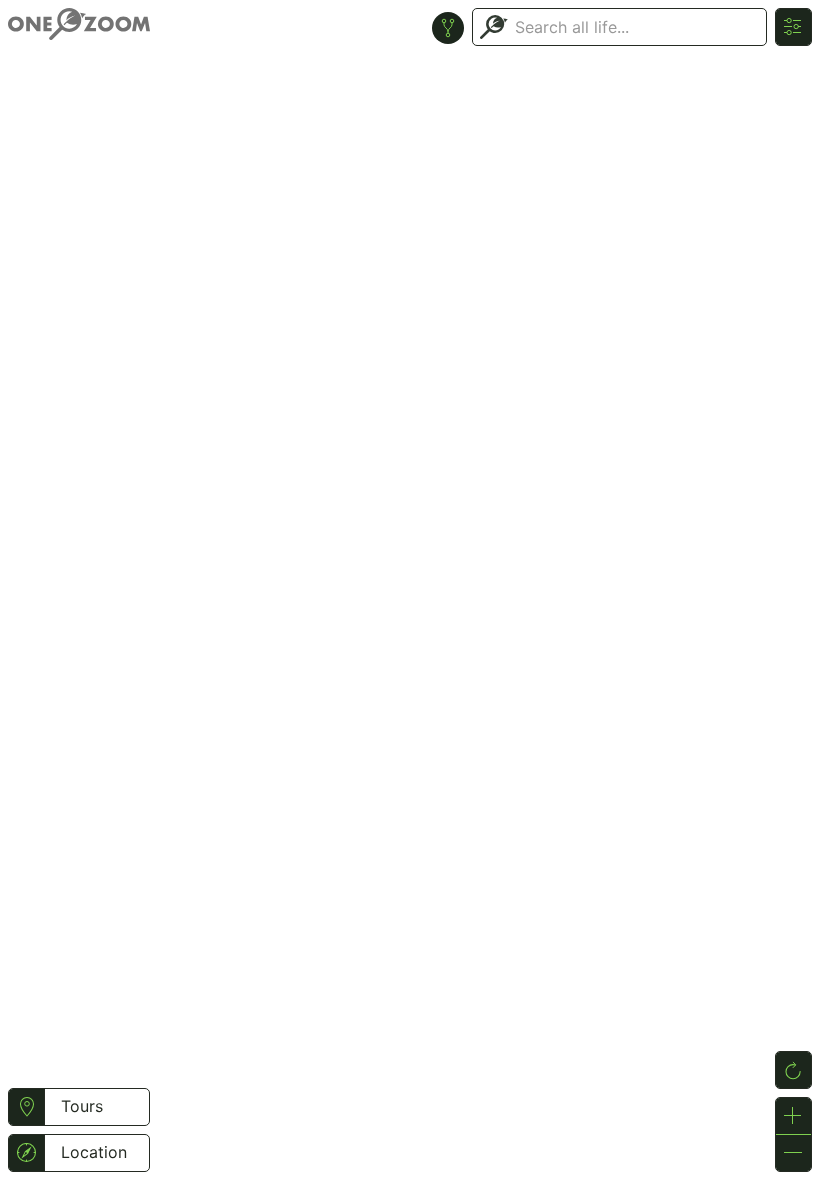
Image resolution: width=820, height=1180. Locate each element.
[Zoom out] (793, 1153)
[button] (26, 1107)
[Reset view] (793, 1070)
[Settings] (793, 27)
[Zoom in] (793, 1116)
